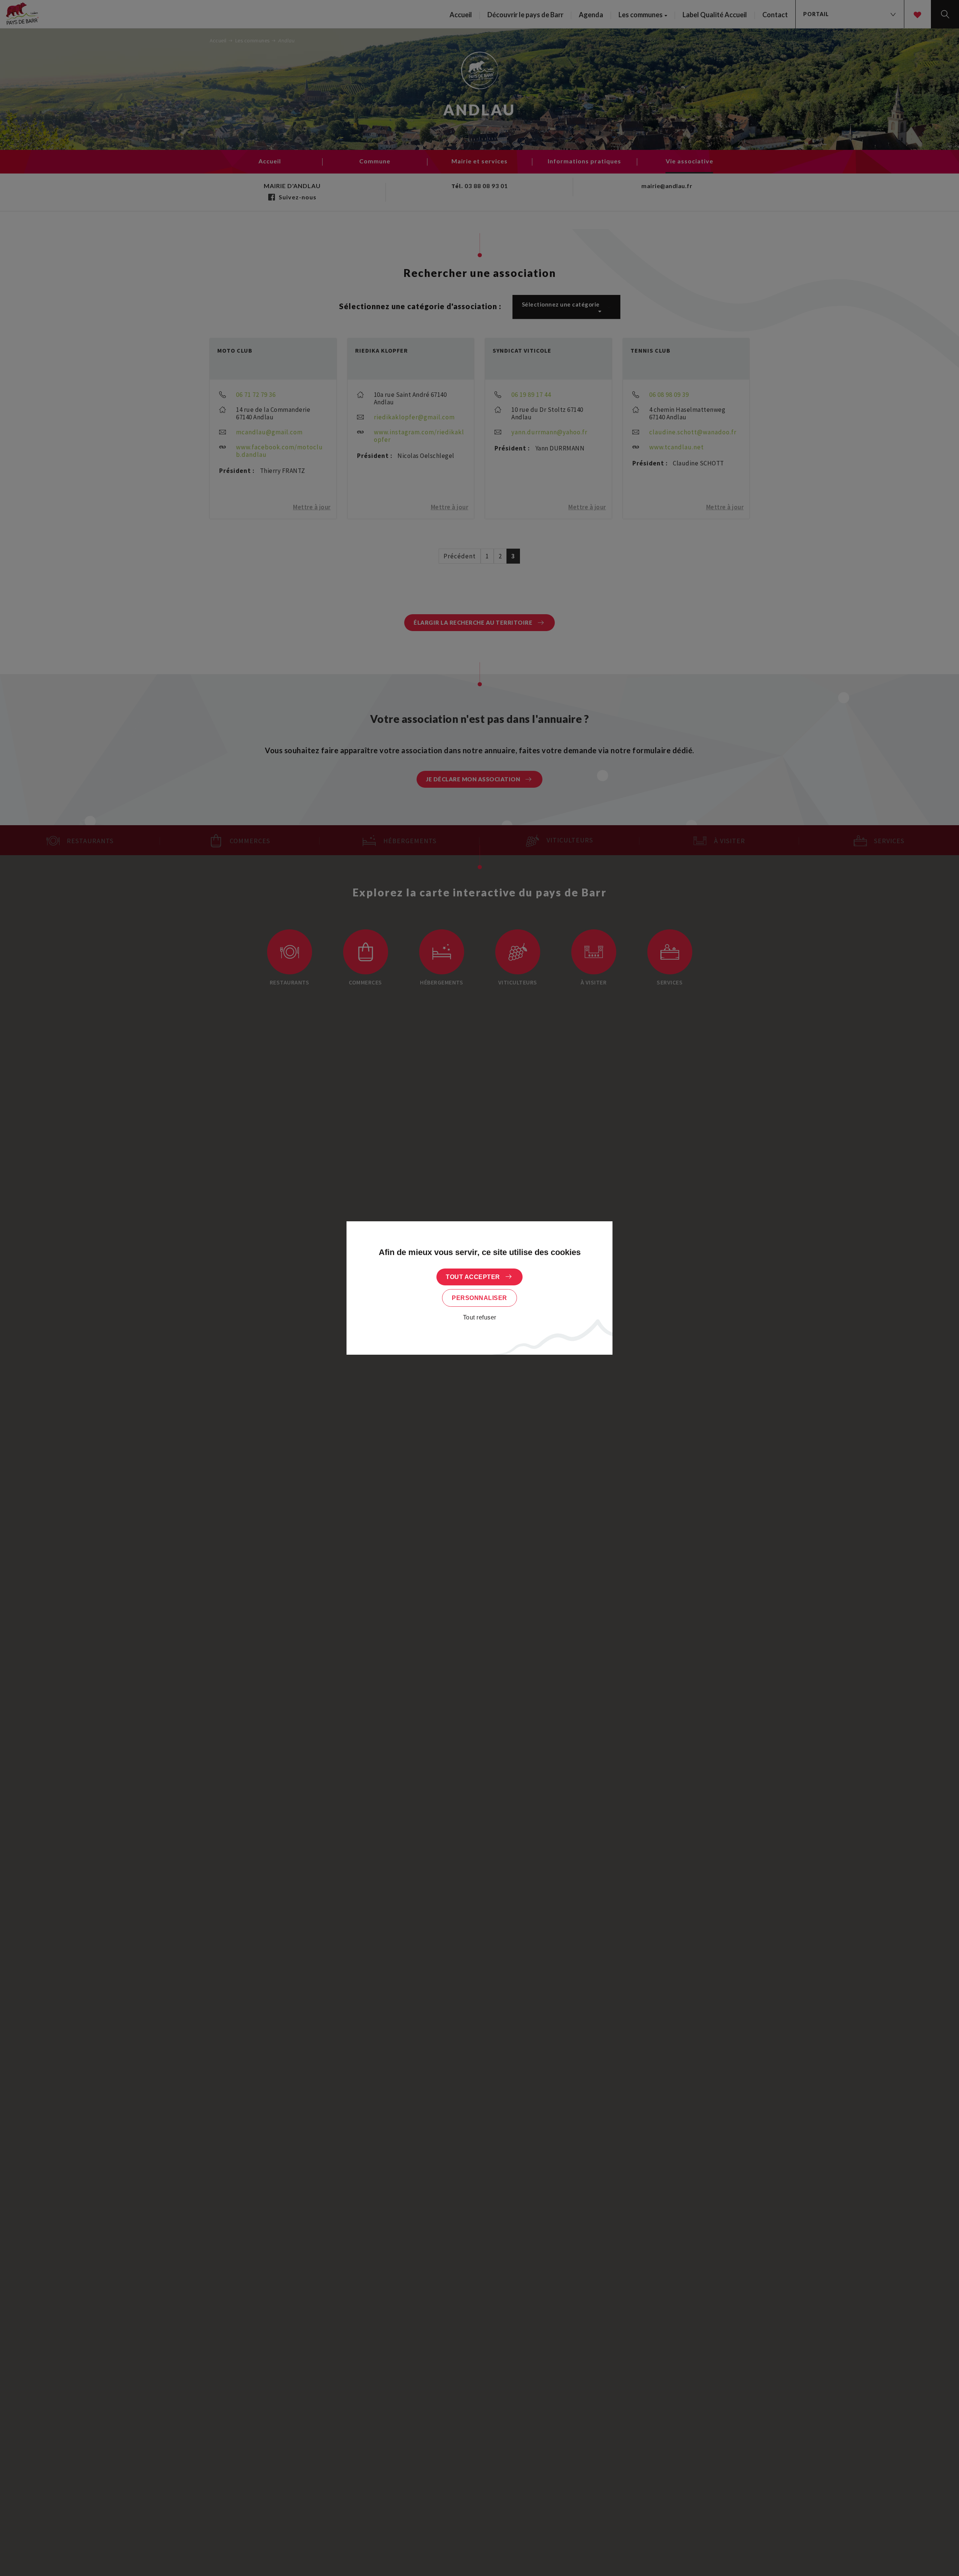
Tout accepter (473, 1277)
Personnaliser (479, 1298)
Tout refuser (480, 1317)
